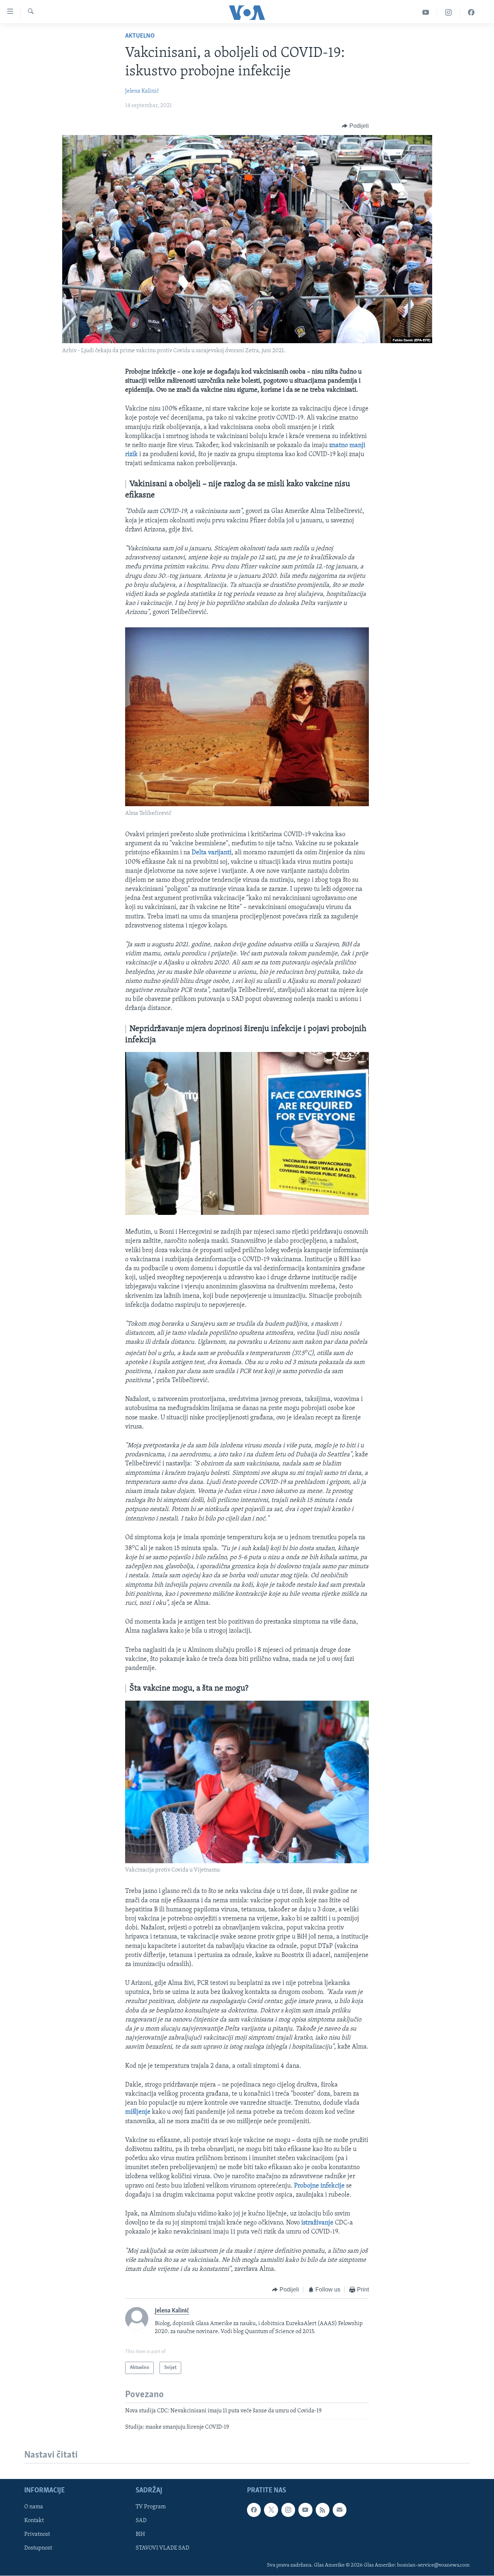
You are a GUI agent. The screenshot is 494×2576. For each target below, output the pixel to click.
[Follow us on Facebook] (254, 2510)
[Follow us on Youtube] (305, 2510)
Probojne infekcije (319, 2186)
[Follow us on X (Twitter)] (271, 2510)
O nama (34, 2507)
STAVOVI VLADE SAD (162, 2548)
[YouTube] (426, 12)
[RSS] (323, 2510)
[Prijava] (340, 2510)
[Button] (355, 126)
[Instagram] (449, 12)
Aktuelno (140, 36)
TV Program (151, 2507)
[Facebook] (471, 12)
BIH (140, 2534)
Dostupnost (38, 2548)
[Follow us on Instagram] (288, 2510)
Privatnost (37, 2534)
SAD (141, 2521)
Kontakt (34, 2521)
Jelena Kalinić (142, 91)
